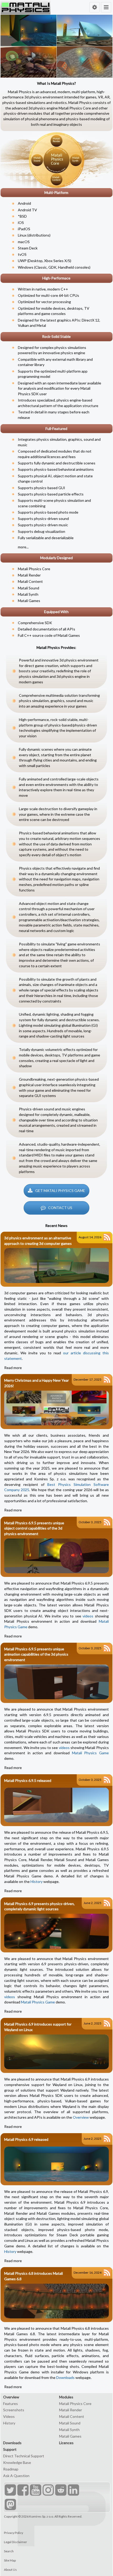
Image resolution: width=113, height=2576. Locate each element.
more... (23, 547)
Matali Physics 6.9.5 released (28, 1780)
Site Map (10, 2560)
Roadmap (11, 2469)
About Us (10, 2570)
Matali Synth (28, 594)
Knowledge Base (17, 2462)
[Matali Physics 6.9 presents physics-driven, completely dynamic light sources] (56, 1931)
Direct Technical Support (24, 2456)
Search (9, 2551)
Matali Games (29, 601)
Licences (66, 2443)
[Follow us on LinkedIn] (73, 2491)
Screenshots (14, 2410)
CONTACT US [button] (60, 1208)
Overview (81, 2117)
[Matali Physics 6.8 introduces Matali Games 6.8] (56, 2301)
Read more (13, 1368)
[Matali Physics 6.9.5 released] (56, 1803)
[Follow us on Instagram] (48, 2491)
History (37, 1881)
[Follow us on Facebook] (22, 2491)
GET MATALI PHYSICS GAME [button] (60, 1191)
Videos (9, 2416)
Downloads (65, 2377)
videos (88, 1616)
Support (10, 2449)
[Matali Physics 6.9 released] (56, 2162)
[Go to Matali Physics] (25, 7)
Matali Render (29, 575)
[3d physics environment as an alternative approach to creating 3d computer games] (56, 1266)
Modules (66, 2397)
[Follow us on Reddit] (60, 2491)
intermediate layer (71, 383)
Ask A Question (16, 2476)
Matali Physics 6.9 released (26, 2139)
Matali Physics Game (90, 1753)
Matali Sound (29, 588)
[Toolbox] (94, 7)
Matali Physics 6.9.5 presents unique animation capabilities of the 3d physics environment (36, 1654)
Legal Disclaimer (16, 2542)
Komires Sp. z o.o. (42, 2516)
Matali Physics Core (34, 569)
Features (11, 2404)
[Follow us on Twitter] (10, 2491)
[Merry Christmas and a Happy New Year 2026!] (56, 1408)
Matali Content (30, 581)
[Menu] (106, 7)
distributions (39, 235)
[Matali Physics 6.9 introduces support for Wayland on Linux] (56, 2052)
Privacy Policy (14, 2533)
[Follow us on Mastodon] (10, 2505)
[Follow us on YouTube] (35, 2491)
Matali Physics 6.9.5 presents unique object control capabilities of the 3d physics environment (34, 1528)
